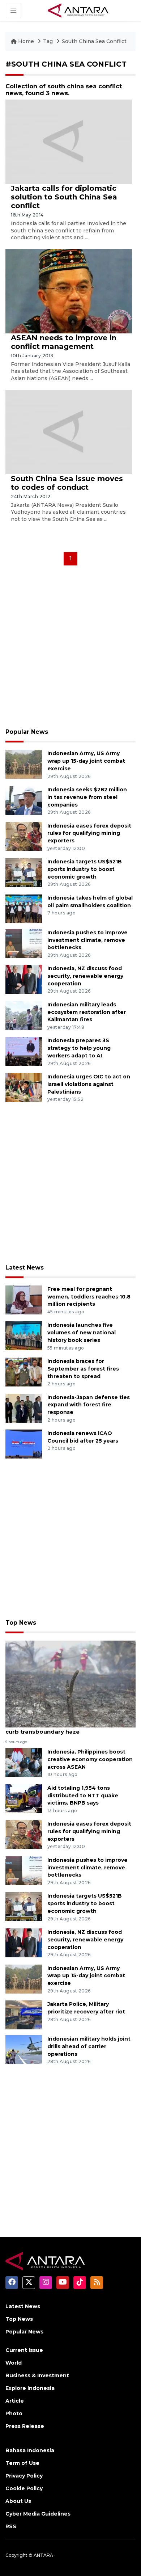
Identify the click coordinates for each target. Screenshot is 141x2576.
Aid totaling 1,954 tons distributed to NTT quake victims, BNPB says (83, 1796)
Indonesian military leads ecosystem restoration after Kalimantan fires (87, 1012)
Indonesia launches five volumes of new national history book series (82, 1333)
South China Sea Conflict (94, 41)
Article (15, 2401)
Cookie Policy (24, 2488)
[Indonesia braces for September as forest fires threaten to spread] (24, 1371)
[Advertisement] (70, 649)
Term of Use (22, 2463)
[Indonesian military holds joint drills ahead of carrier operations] (24, 2049)
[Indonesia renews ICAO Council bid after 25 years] (24, 1443)
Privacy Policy (24, 2476)
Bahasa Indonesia (30, 2450)
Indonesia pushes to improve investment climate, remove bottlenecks (87, 940)
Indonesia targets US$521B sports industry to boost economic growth (85, 869)
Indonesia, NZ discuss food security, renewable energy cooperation (85, 976)
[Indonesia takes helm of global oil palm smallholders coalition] (24, 908)
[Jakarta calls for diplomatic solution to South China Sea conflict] (69, 141)
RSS (11, 2526)
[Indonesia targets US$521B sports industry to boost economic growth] (24, 872)
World (14, 2363)
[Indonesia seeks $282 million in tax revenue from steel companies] (24, 800)
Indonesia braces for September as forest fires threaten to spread (83, 1369)
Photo (14, 2413)
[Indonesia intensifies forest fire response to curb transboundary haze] (70, 1683)
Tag (48, 41)
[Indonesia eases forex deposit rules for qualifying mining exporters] (24, 836)
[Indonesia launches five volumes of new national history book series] (24, 1336)
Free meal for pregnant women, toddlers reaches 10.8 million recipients (89, 1297)
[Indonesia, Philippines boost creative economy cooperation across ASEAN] (24, 1762)
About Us (18, 2501)
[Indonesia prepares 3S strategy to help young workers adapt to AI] (24, 1051)
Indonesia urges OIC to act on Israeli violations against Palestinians (89, 1084)
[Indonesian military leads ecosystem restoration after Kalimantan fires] (24, 1015)
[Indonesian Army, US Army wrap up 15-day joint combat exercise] (24, 764)
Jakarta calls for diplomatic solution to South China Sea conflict (64, 197)
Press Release (25, 2426)
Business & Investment (37, 2375)
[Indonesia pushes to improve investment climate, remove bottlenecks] (24, 943)
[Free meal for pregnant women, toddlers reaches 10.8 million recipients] (24, 1299)
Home (26, 41)
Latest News (25, 1268)
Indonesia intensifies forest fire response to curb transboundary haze (70, 1728)
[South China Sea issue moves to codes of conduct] (69, 431)
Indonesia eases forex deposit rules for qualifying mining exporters (89, 833)
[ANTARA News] (78, 10)
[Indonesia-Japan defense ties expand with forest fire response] (24, 1408)
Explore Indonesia (30, 2388)
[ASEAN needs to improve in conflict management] (69, 291)
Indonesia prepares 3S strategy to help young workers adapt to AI (79, 1048)
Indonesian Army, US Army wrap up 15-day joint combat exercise (86, 761)
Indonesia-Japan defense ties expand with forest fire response (89, 1405)
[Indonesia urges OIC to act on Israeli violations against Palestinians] (24, 1087)
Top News (21, 1623)
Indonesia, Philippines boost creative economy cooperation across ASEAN (90, 1759)
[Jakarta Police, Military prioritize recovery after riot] (24, 2014)
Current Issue (24, 2350)
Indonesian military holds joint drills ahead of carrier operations (89, 2046)
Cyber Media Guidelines (38, 2514)
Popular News (27, 732)
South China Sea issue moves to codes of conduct (67, 483)
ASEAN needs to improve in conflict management (64, 342)
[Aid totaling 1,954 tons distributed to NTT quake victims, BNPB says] (24, 1798)
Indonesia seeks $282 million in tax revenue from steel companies (87, 797)
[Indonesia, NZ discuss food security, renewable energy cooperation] (24, 979)
